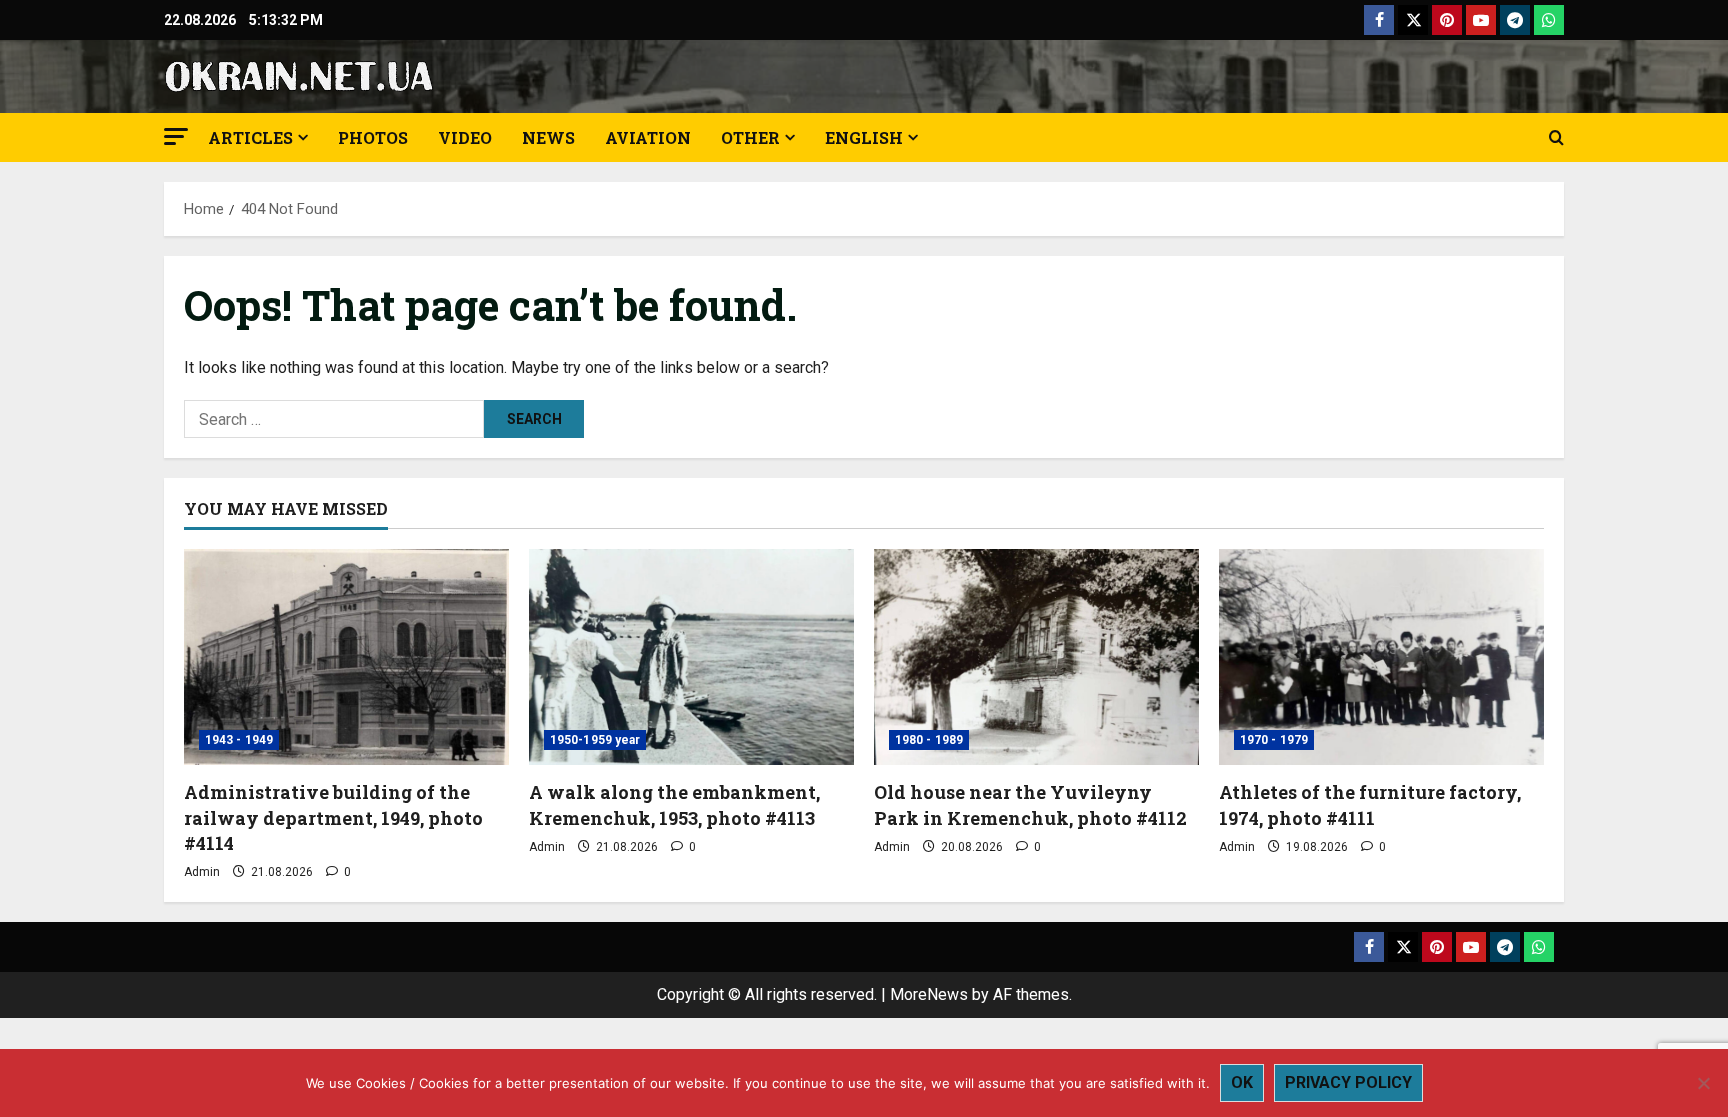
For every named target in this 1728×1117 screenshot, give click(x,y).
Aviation (648, 137)
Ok (1242, 1082)
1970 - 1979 (1274, 740)
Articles (250, 137)
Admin (202, 872)
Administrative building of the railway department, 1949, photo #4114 (333, 817)
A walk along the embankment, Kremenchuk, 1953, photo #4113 (674, 804)
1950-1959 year (595, 740)
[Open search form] (1556, 138)
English (864, 137)
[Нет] (1703, 1083)
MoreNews (929, 994)
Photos (373, 137)
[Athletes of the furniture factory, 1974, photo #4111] (1381, 657)
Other (750, 137)
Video (465, 137)
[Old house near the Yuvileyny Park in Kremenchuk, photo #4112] (1036, 657)
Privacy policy (1348, 1082)
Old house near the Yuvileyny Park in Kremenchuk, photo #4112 (1030, 804)
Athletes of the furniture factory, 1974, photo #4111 (1370, 804)
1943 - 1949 (239, 740)
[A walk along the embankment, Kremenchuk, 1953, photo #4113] (691, 657)
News (548, 137)
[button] (176, 136)
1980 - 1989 (929, 740)
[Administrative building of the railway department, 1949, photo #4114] (346, 657)
